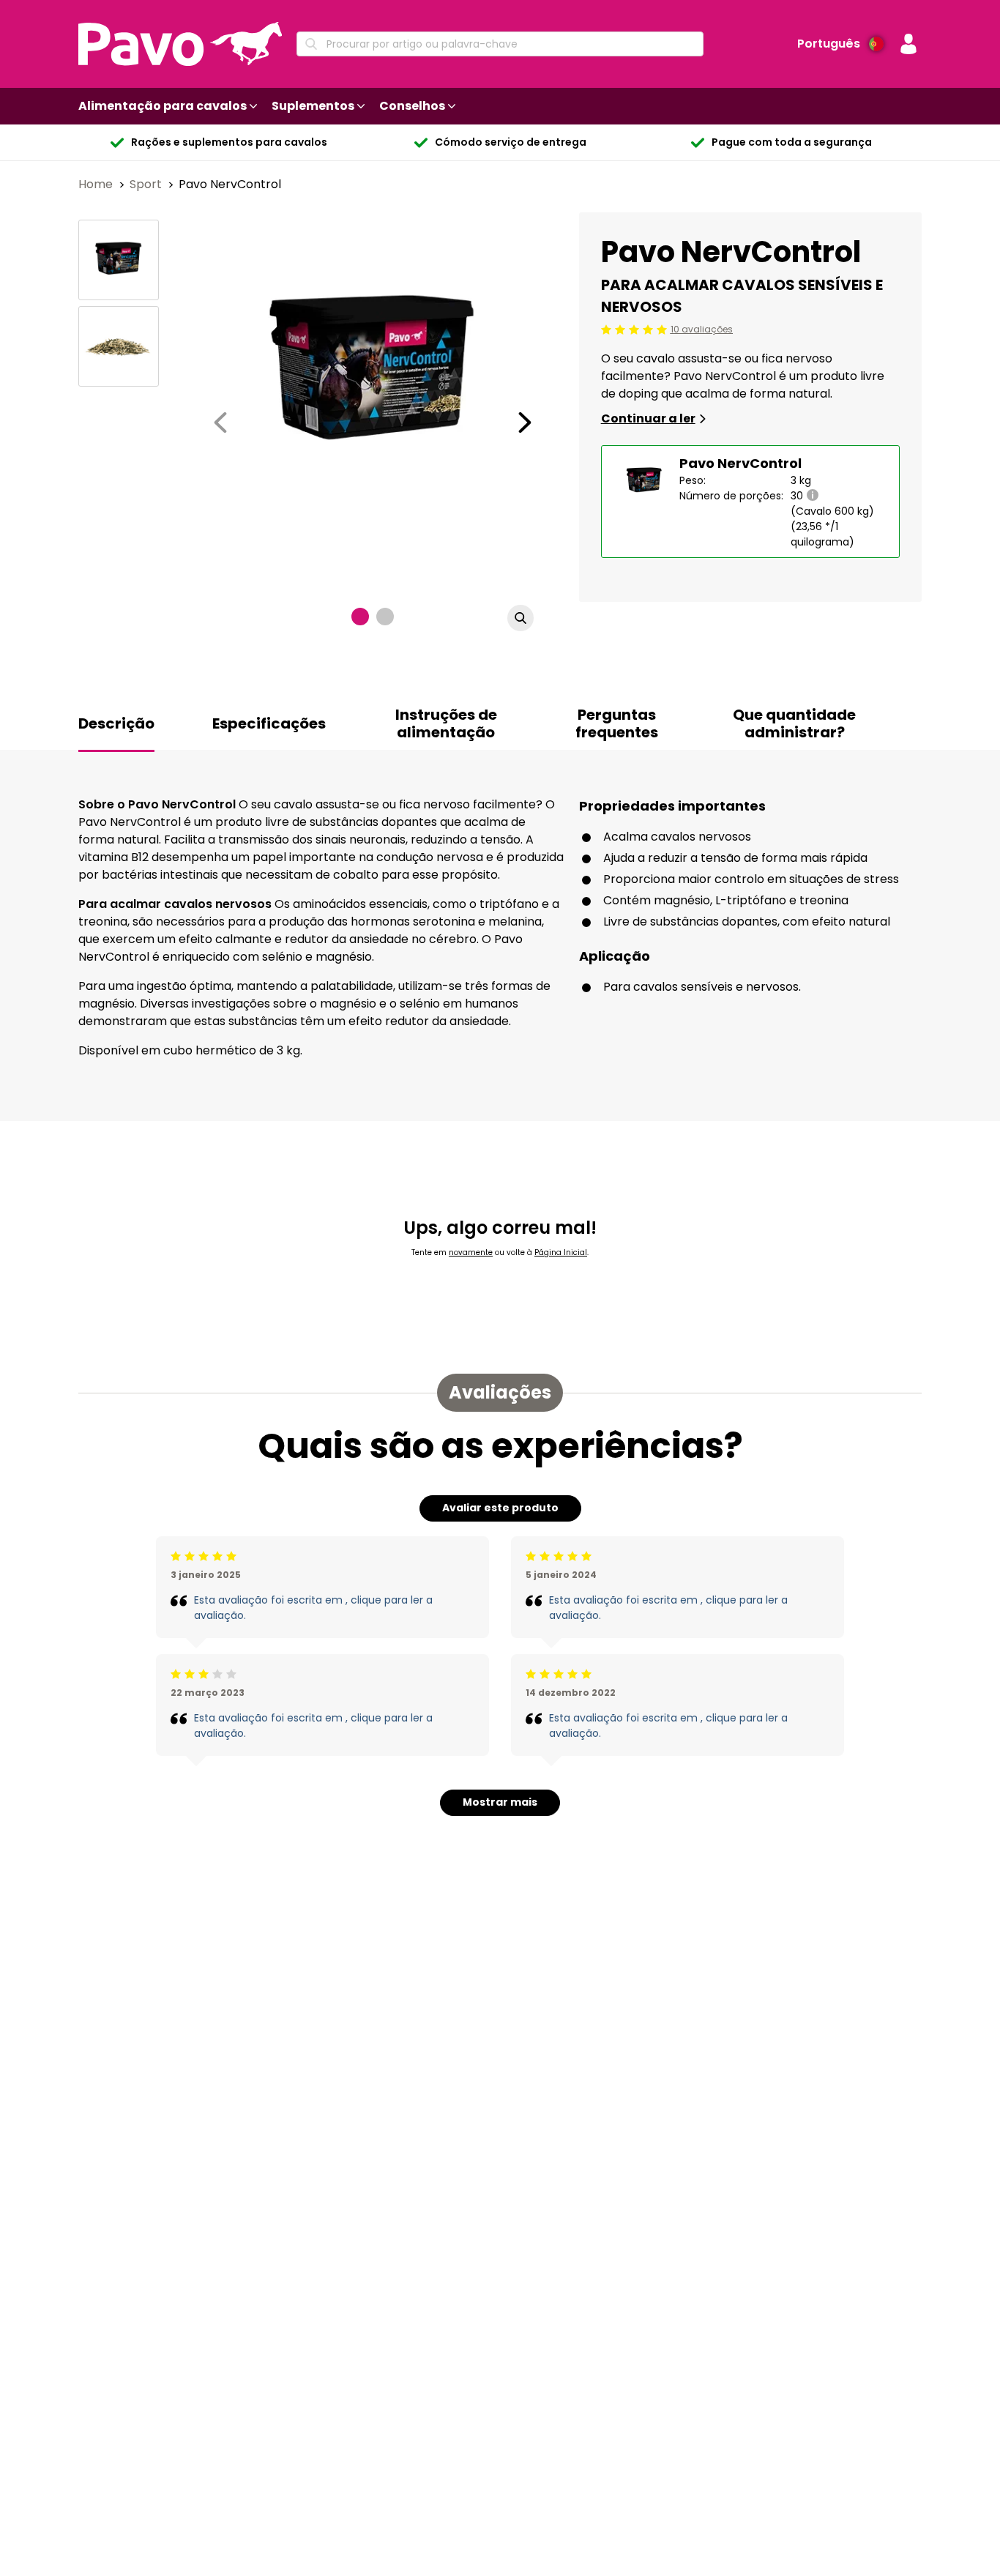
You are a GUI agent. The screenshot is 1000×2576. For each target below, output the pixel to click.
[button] (908, 44)
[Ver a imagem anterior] (220, 422)
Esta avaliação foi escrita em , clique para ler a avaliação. (313, 1608)
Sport (147, 184)
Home (97, 184)
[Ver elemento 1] (360, 617)
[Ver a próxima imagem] (525, 422)
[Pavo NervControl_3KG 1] (119, 260)
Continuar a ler (648, 418)
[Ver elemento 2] (385, 617)
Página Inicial (561, 1252)
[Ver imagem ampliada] (520, 618)
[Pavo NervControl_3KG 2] (119, 346)
